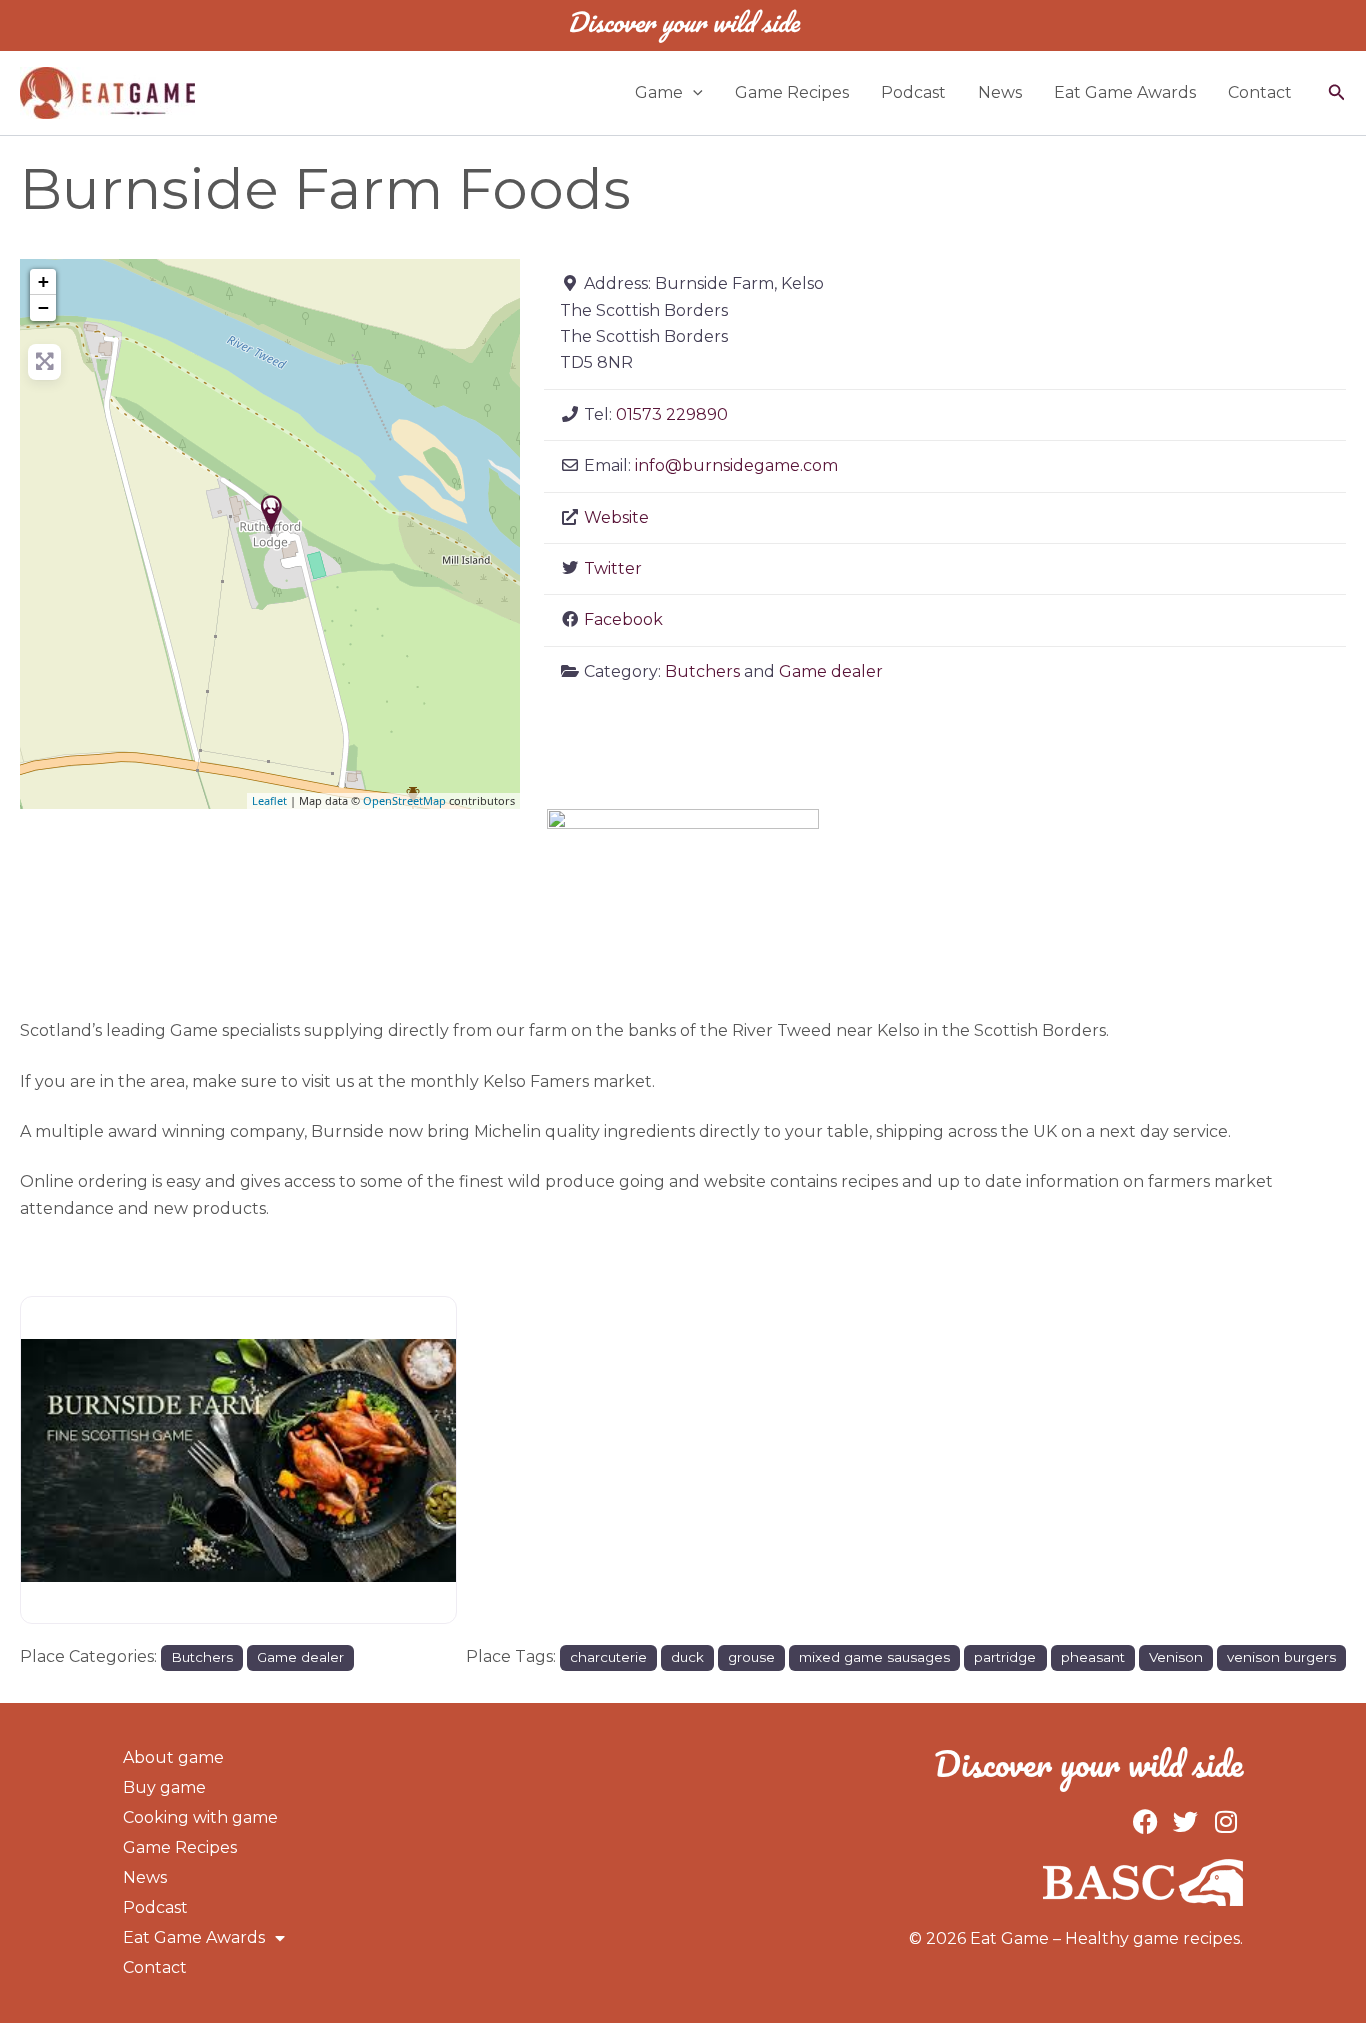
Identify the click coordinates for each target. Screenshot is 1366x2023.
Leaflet (269, 800)
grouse (751, 1657)
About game (173, 1757)
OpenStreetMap (404, 800)
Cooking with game (200, 1817)
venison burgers (1281, 1657)
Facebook (623, 619)
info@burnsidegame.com (736, 465)
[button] (693, 93)
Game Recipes (792, 92)
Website (616, 517)
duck (687, 1657)
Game (659, 92)
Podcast (913, 92)
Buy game (164, 1787)
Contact (1260, 92)
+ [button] (43, 281)
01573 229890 (672, 414)
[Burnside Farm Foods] (271, 514)
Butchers (702, 671)
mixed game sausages (874, 1657)
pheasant (1093, 1657)
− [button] (43, 307)
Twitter (613, 568)
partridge (1005, 1657)
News (1000, 92)
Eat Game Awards (1125, 92)
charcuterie (608, 1657)
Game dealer (831, 671)
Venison (1176, 1657)
